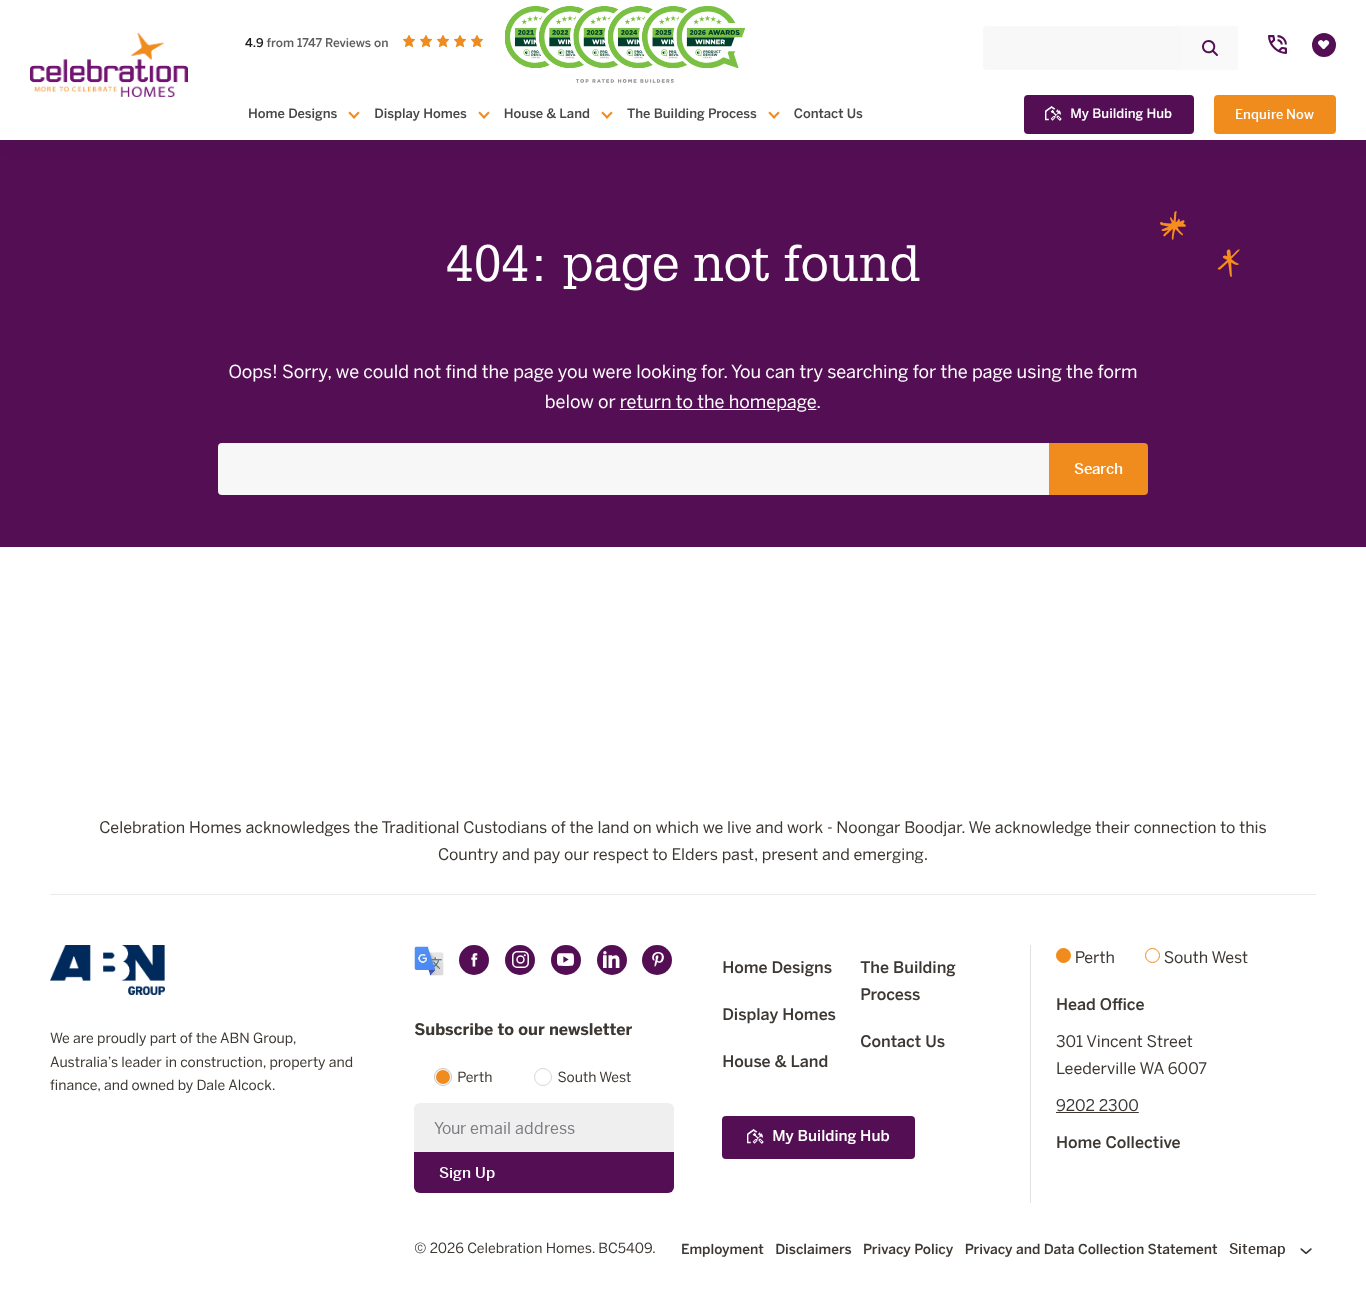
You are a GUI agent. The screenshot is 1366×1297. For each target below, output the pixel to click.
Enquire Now (1274, 114)
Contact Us (828, 114)
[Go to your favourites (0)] (1324, 45)
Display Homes (420, 114)
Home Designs (292, 114)
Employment (722, 1249)
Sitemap (1259, 1249)
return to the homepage (718, 403)
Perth (474, 1078)
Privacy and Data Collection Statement (1091, 1249)
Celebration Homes (529, 1249)
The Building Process (692, 114)
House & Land (547, 114)
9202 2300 (1097, 1106)
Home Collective (1118, 1143)
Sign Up (467, 1172)
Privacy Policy (908, 1249)
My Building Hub (1121, 114)
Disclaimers (813, 1249)
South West (594, 1078)
